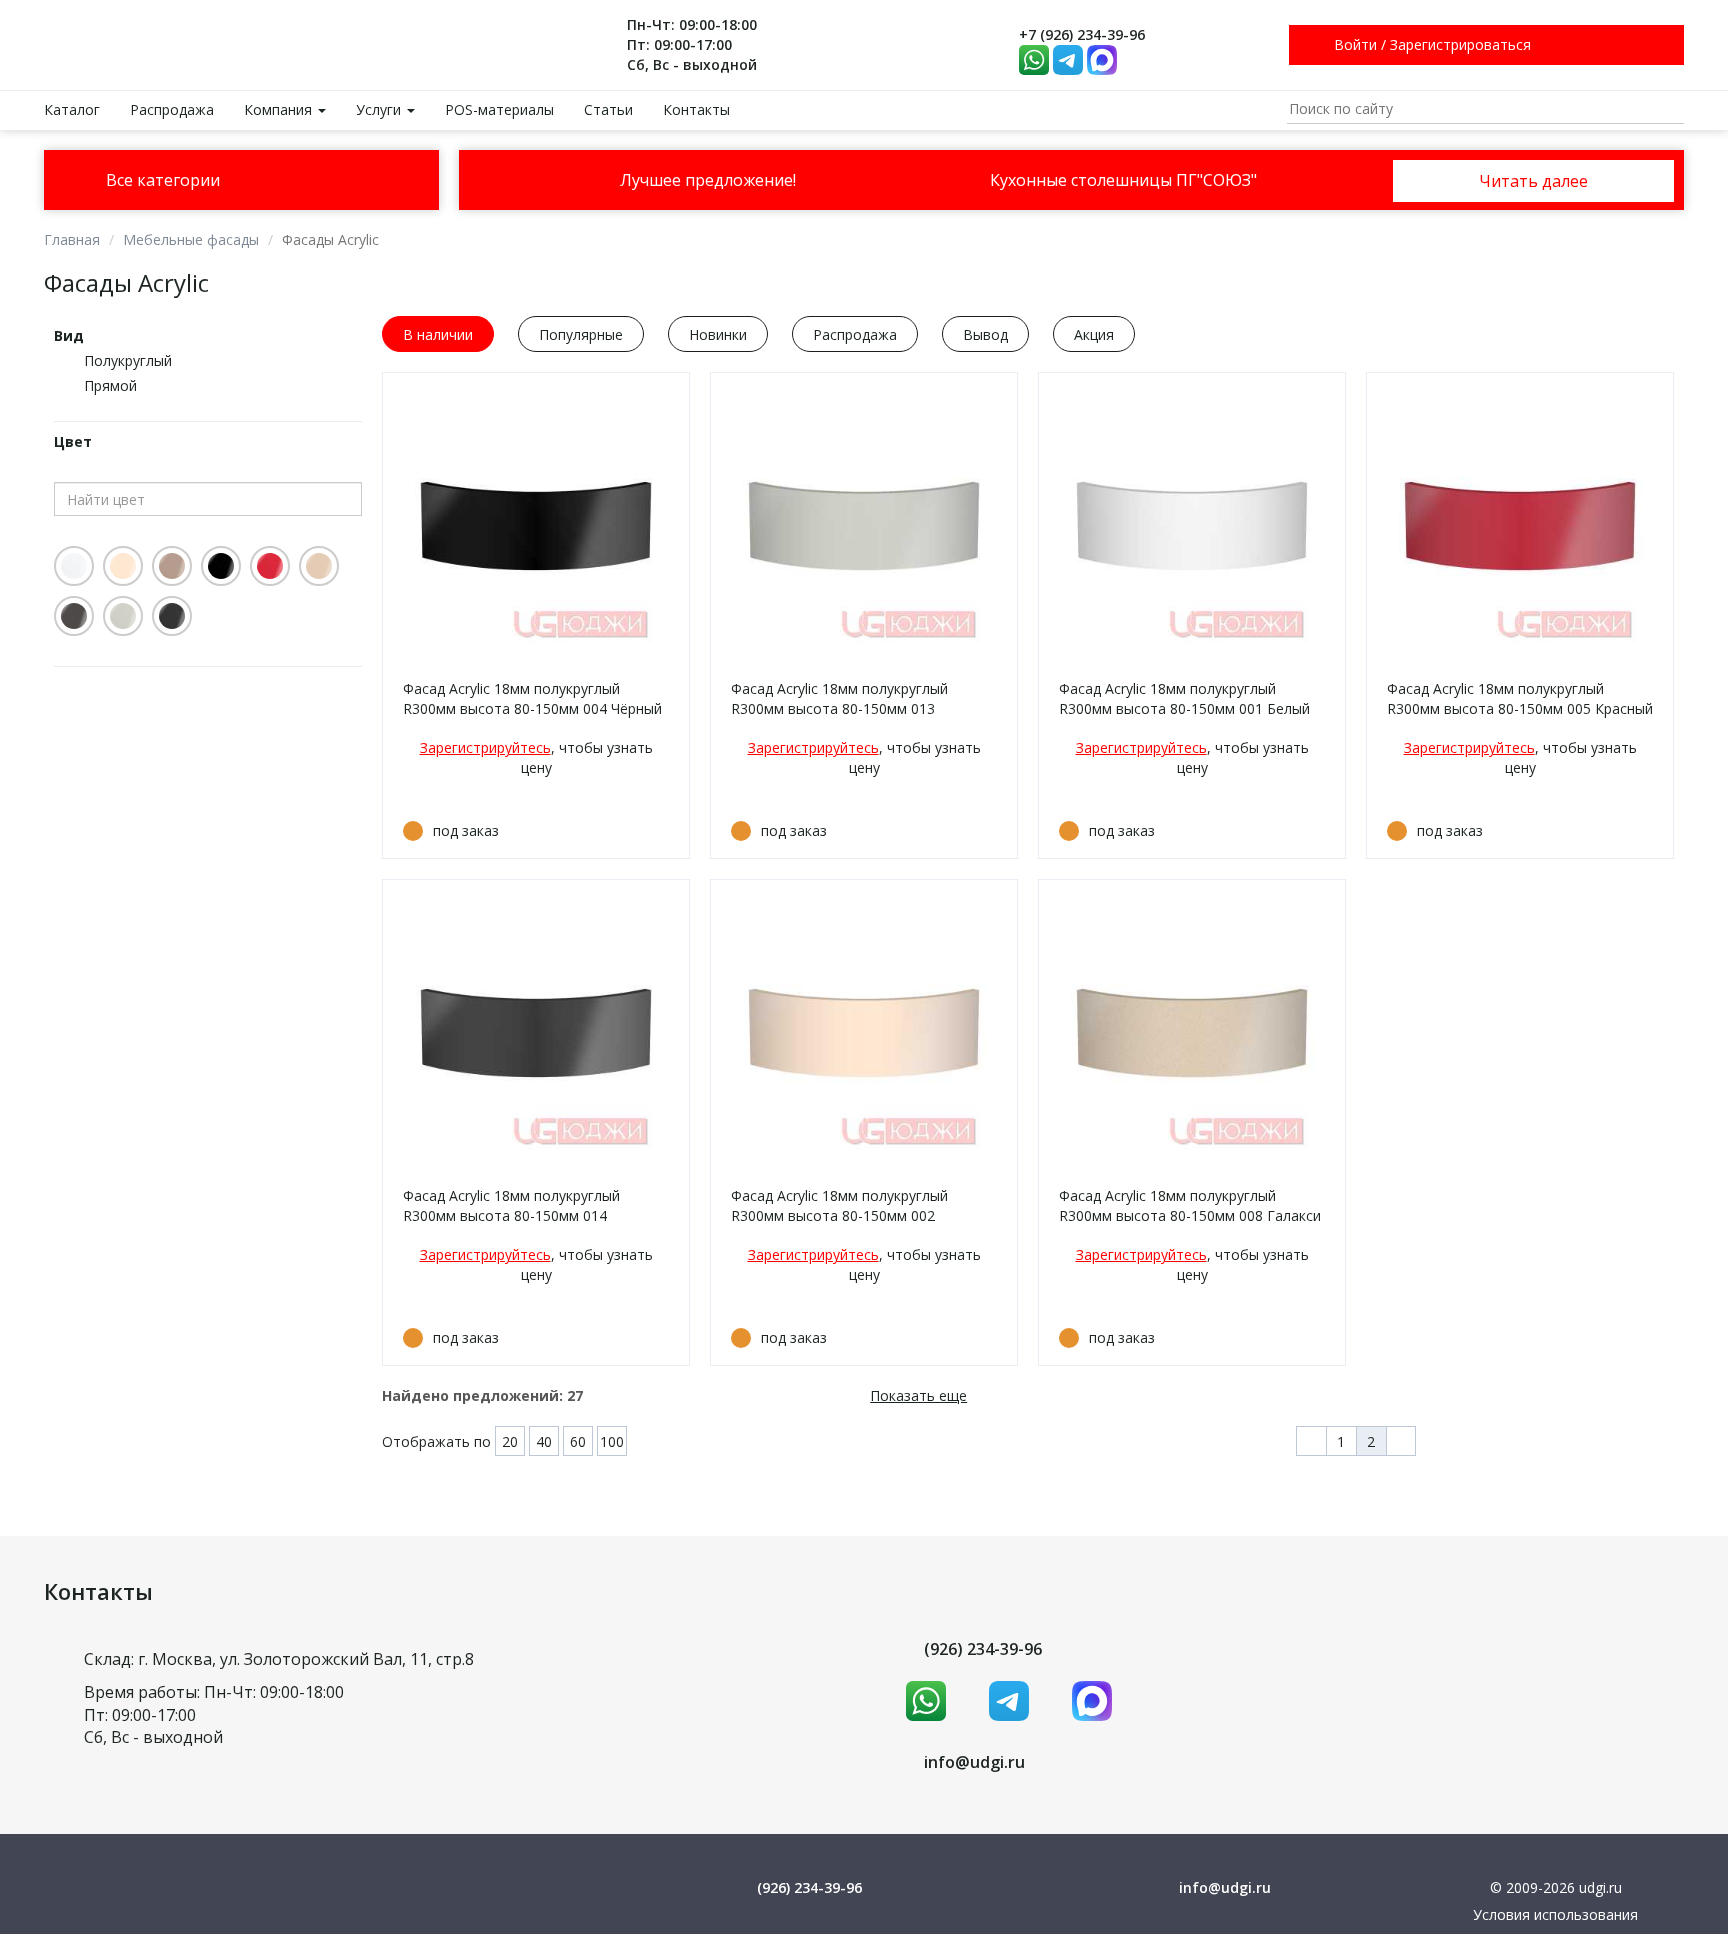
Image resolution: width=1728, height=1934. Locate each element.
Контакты (696, 109)
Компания (280, 109)
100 (612, 1441)
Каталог (72, 109)
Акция (1094, 334)
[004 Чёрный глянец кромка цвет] (221, 566)
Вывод (985, 334)
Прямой (110, 385)
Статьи (608, 109)
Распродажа (172, 109)
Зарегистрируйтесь (485, 747)
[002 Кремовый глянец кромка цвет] (123, 566)
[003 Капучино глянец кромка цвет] (172, 566)
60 (578, 1441)
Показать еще (918, 1395)
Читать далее (1533, 181)
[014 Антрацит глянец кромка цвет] (172, 616)
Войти (1355, 44)
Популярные (581, 334)
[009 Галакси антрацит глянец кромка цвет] (74, 616)
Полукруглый (128, 360)
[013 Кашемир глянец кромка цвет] (123, 616)
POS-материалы (499, 109)
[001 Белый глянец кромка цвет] (74, 566)
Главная (72, 239)
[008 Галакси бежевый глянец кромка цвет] (319, 566)
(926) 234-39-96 (983, 1649)
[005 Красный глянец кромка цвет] (270, 566)
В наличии (438, 334)
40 (544, 1441)
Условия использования (1555, 1914)
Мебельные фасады (191, 239)
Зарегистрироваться (1460, 44)
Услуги (380, 109)
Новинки (718, 334)
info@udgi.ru (974, 1762)
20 (510, 1441)
